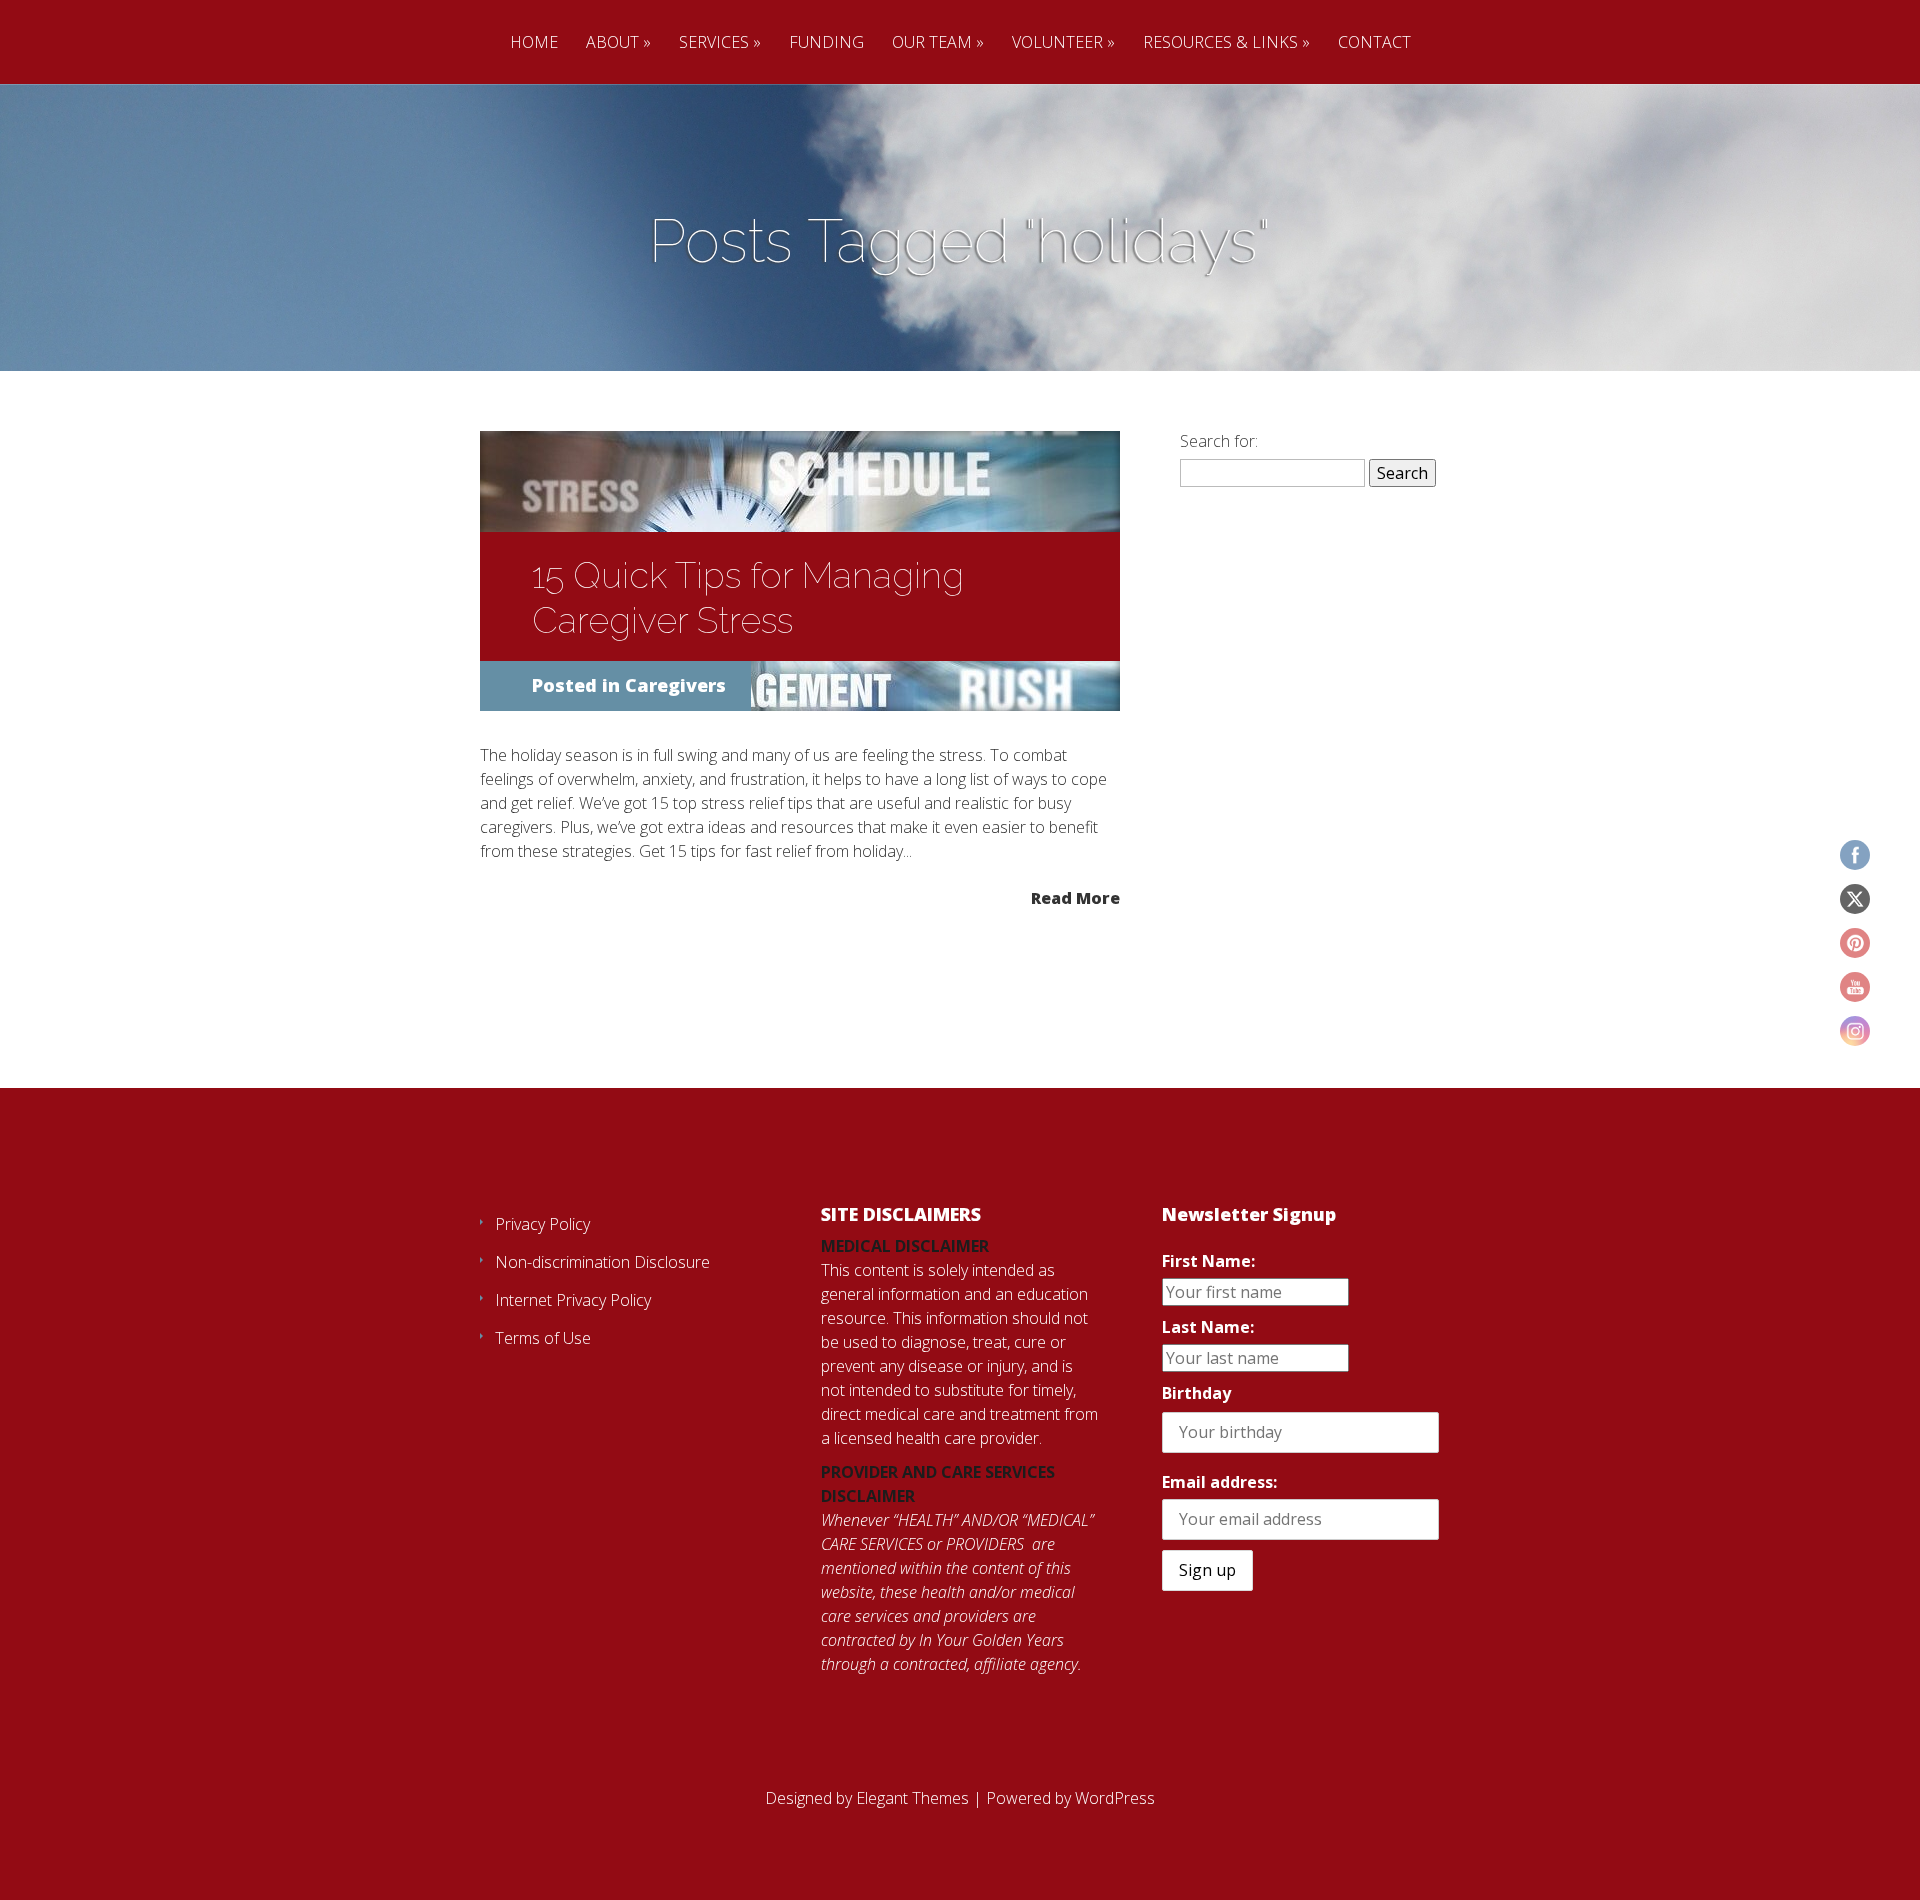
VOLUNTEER (1057, 42)
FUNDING (826, 42)
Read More (1075, 897)
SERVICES (714, 42)
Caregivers (675, 685)
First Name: (1208, 1261)
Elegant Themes (912, 1798)
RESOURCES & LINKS (1220, 42)
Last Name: (1208, 1327)
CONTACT (1374, 42)
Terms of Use (543, 1338)
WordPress (1115, 1798)
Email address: (1219, 1482)
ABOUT (612, 42)
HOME (534, 42)
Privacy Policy (542, 1224)
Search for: (1219, 441)
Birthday (1196, 1393)
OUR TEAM (932, 42)
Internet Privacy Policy (573, 1300)
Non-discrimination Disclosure (602, 1262)
